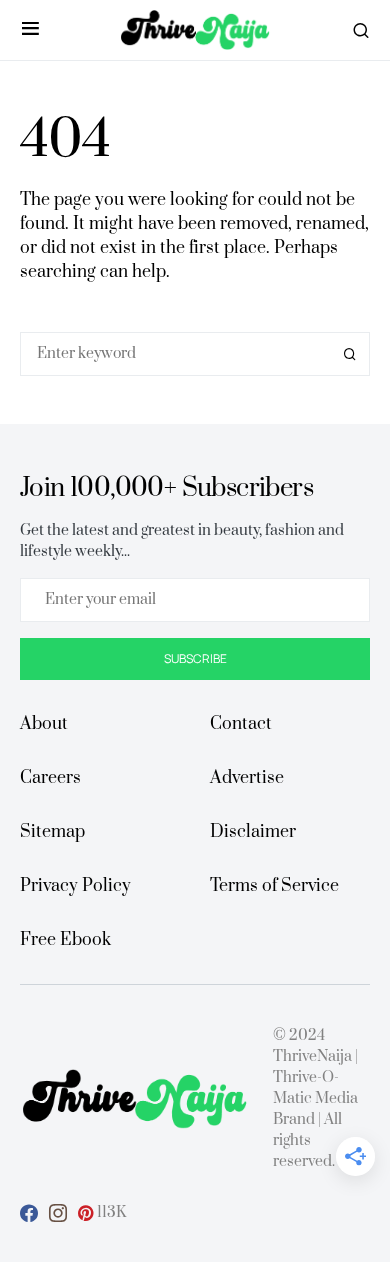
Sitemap (52, 832)
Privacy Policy (75, 886)
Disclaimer (253, 832)
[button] (30, 30)
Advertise (247, 778)
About (44, 724)
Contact (241, 724)
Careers (50, 778)
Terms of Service (274, 886)
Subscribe (195, 658)
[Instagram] (58, 1213)
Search (350, 354)
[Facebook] (29, 1213)
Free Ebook (65, 940)
